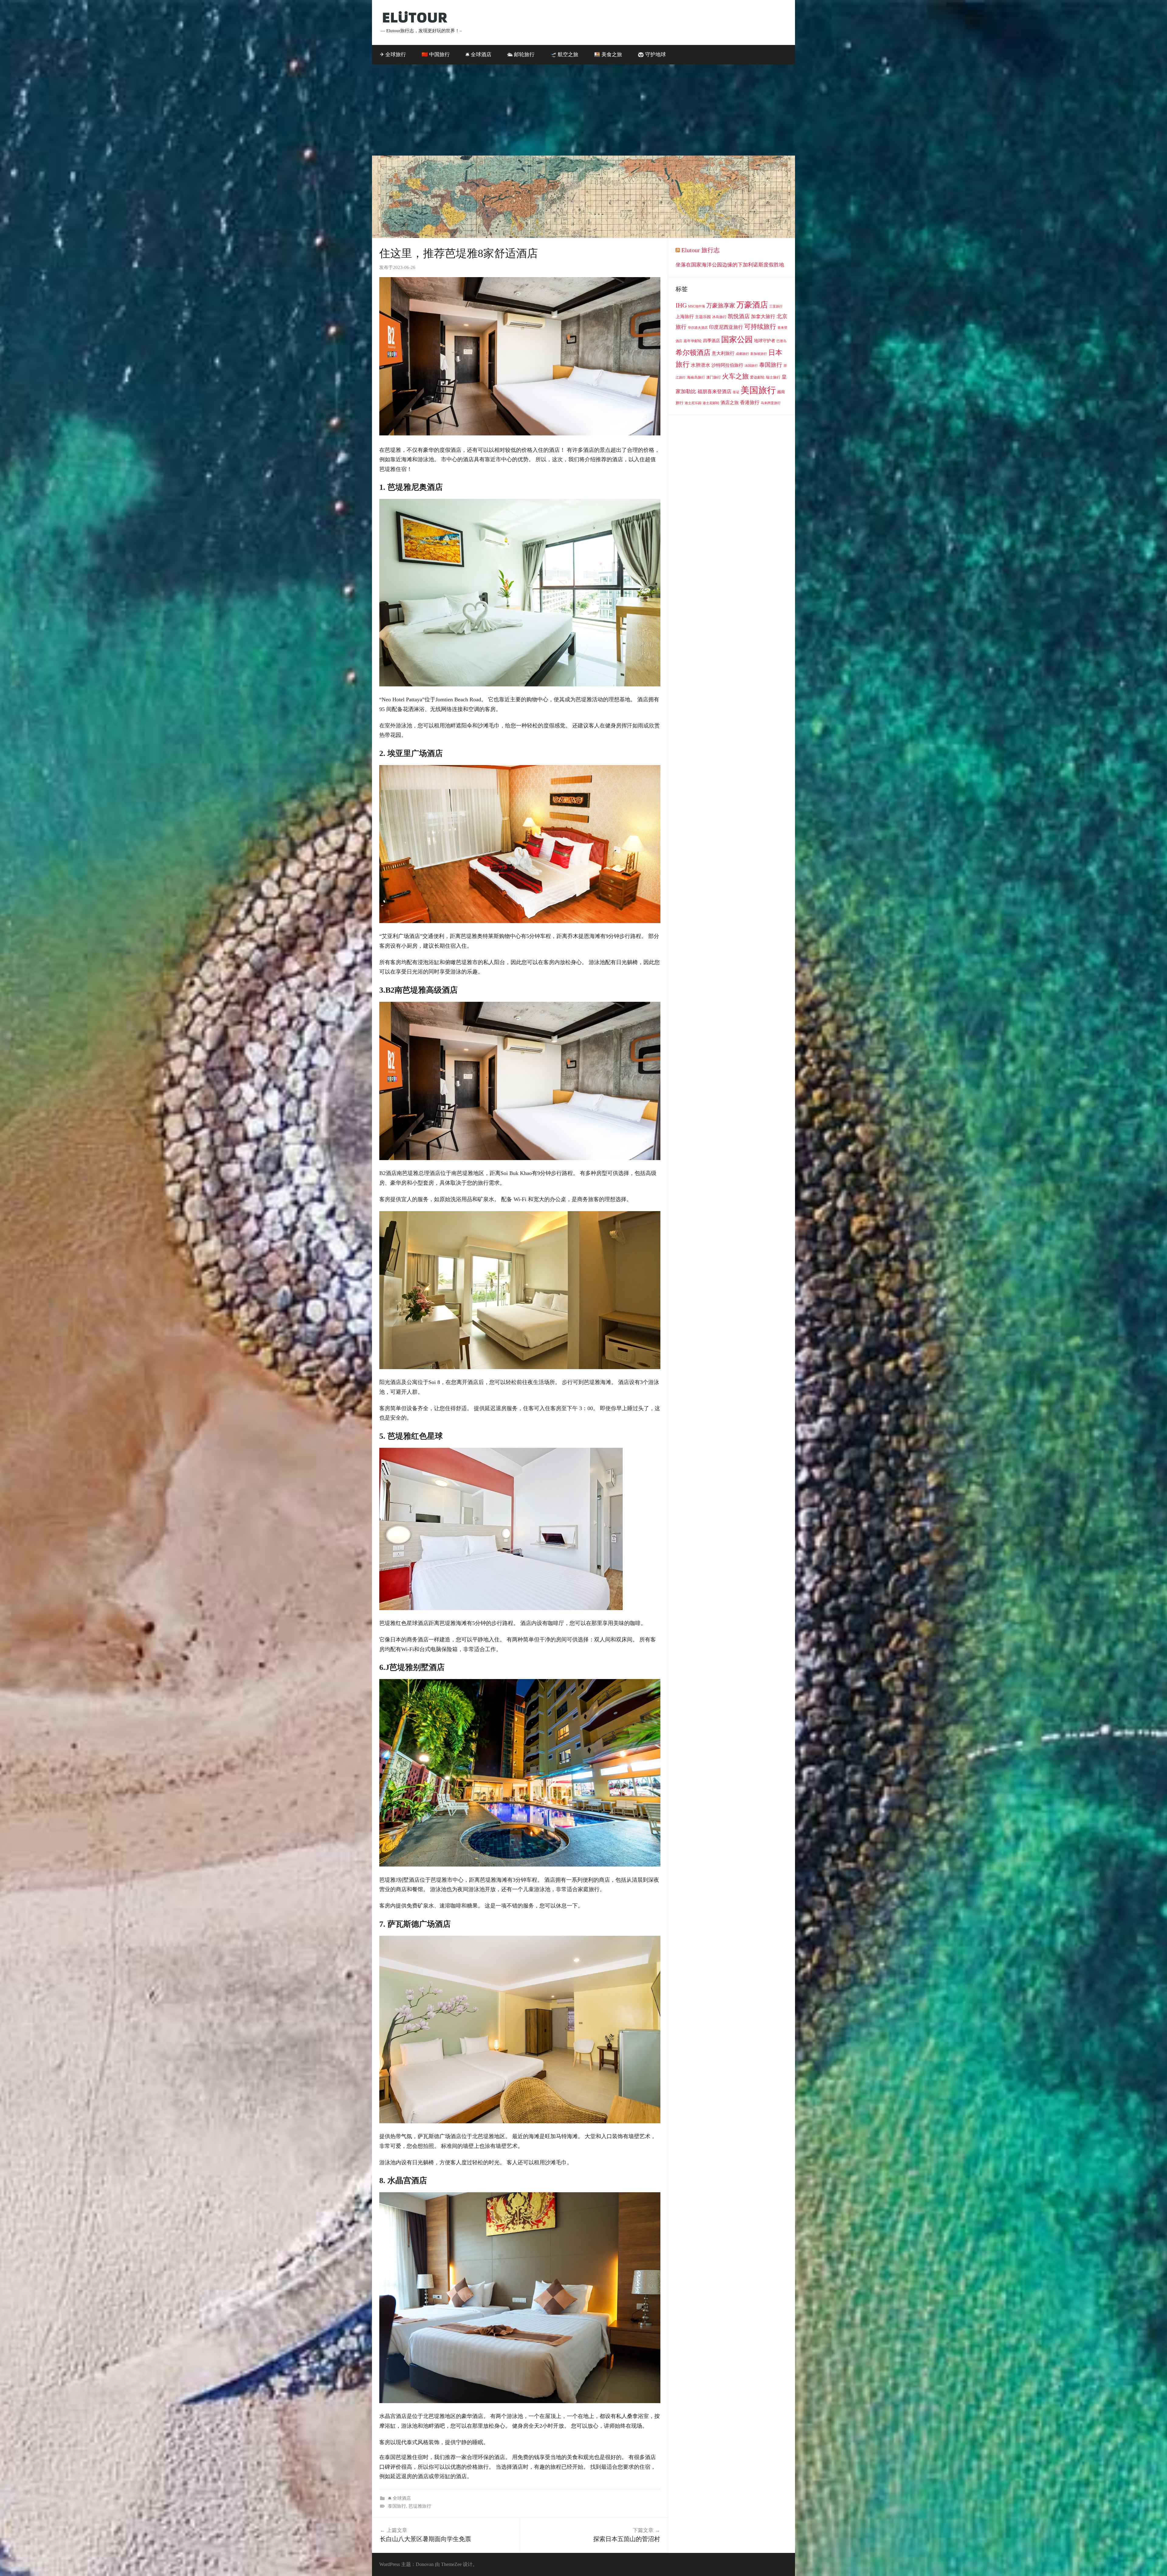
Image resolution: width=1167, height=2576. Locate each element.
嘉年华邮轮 (693, 341)
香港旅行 (750, 402)
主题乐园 (703, 317)
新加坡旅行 (759, 354)
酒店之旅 (730, 403)
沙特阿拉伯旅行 (727, 365)
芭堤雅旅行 (420, 2506)
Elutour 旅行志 (701, 250)
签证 (736, 392)
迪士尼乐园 (693, 403)
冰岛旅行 (719, 317)
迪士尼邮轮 (711, 403)
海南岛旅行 (696, 377)
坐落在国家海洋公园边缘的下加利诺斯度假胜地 (730, 265)
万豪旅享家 (721, 306)
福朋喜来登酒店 (714, 392)
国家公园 (737, 339)
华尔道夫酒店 (698, 328)
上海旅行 (685, 317)
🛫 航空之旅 (564, 55)
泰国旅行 (397, 2506)
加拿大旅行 (763, 316)
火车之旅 (735, 376)
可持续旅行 (760, 327)
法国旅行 (751, 366)
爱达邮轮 (757, 377)
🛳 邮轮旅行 (521, 55)
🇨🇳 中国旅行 (436, 55)
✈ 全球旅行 (393, 55)
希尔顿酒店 (693, 352)
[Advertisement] (583, 110)
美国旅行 (758, 390)
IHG (681, 305)
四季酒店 (711, 341)
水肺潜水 (701, 365)
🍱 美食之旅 (608, 55)
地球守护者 (765, 341)
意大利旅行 (723, 353)
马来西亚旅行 (771, 403)
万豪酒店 (752, 305)
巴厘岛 (781, 341)
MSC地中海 (697, 306)
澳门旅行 (714, 377)
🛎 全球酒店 (478, 55)
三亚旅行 (776, 306)
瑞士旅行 (773, 377)
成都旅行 (742, 354)
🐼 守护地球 (652, 55)
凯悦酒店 (739, 316)
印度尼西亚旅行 (726, 327)
